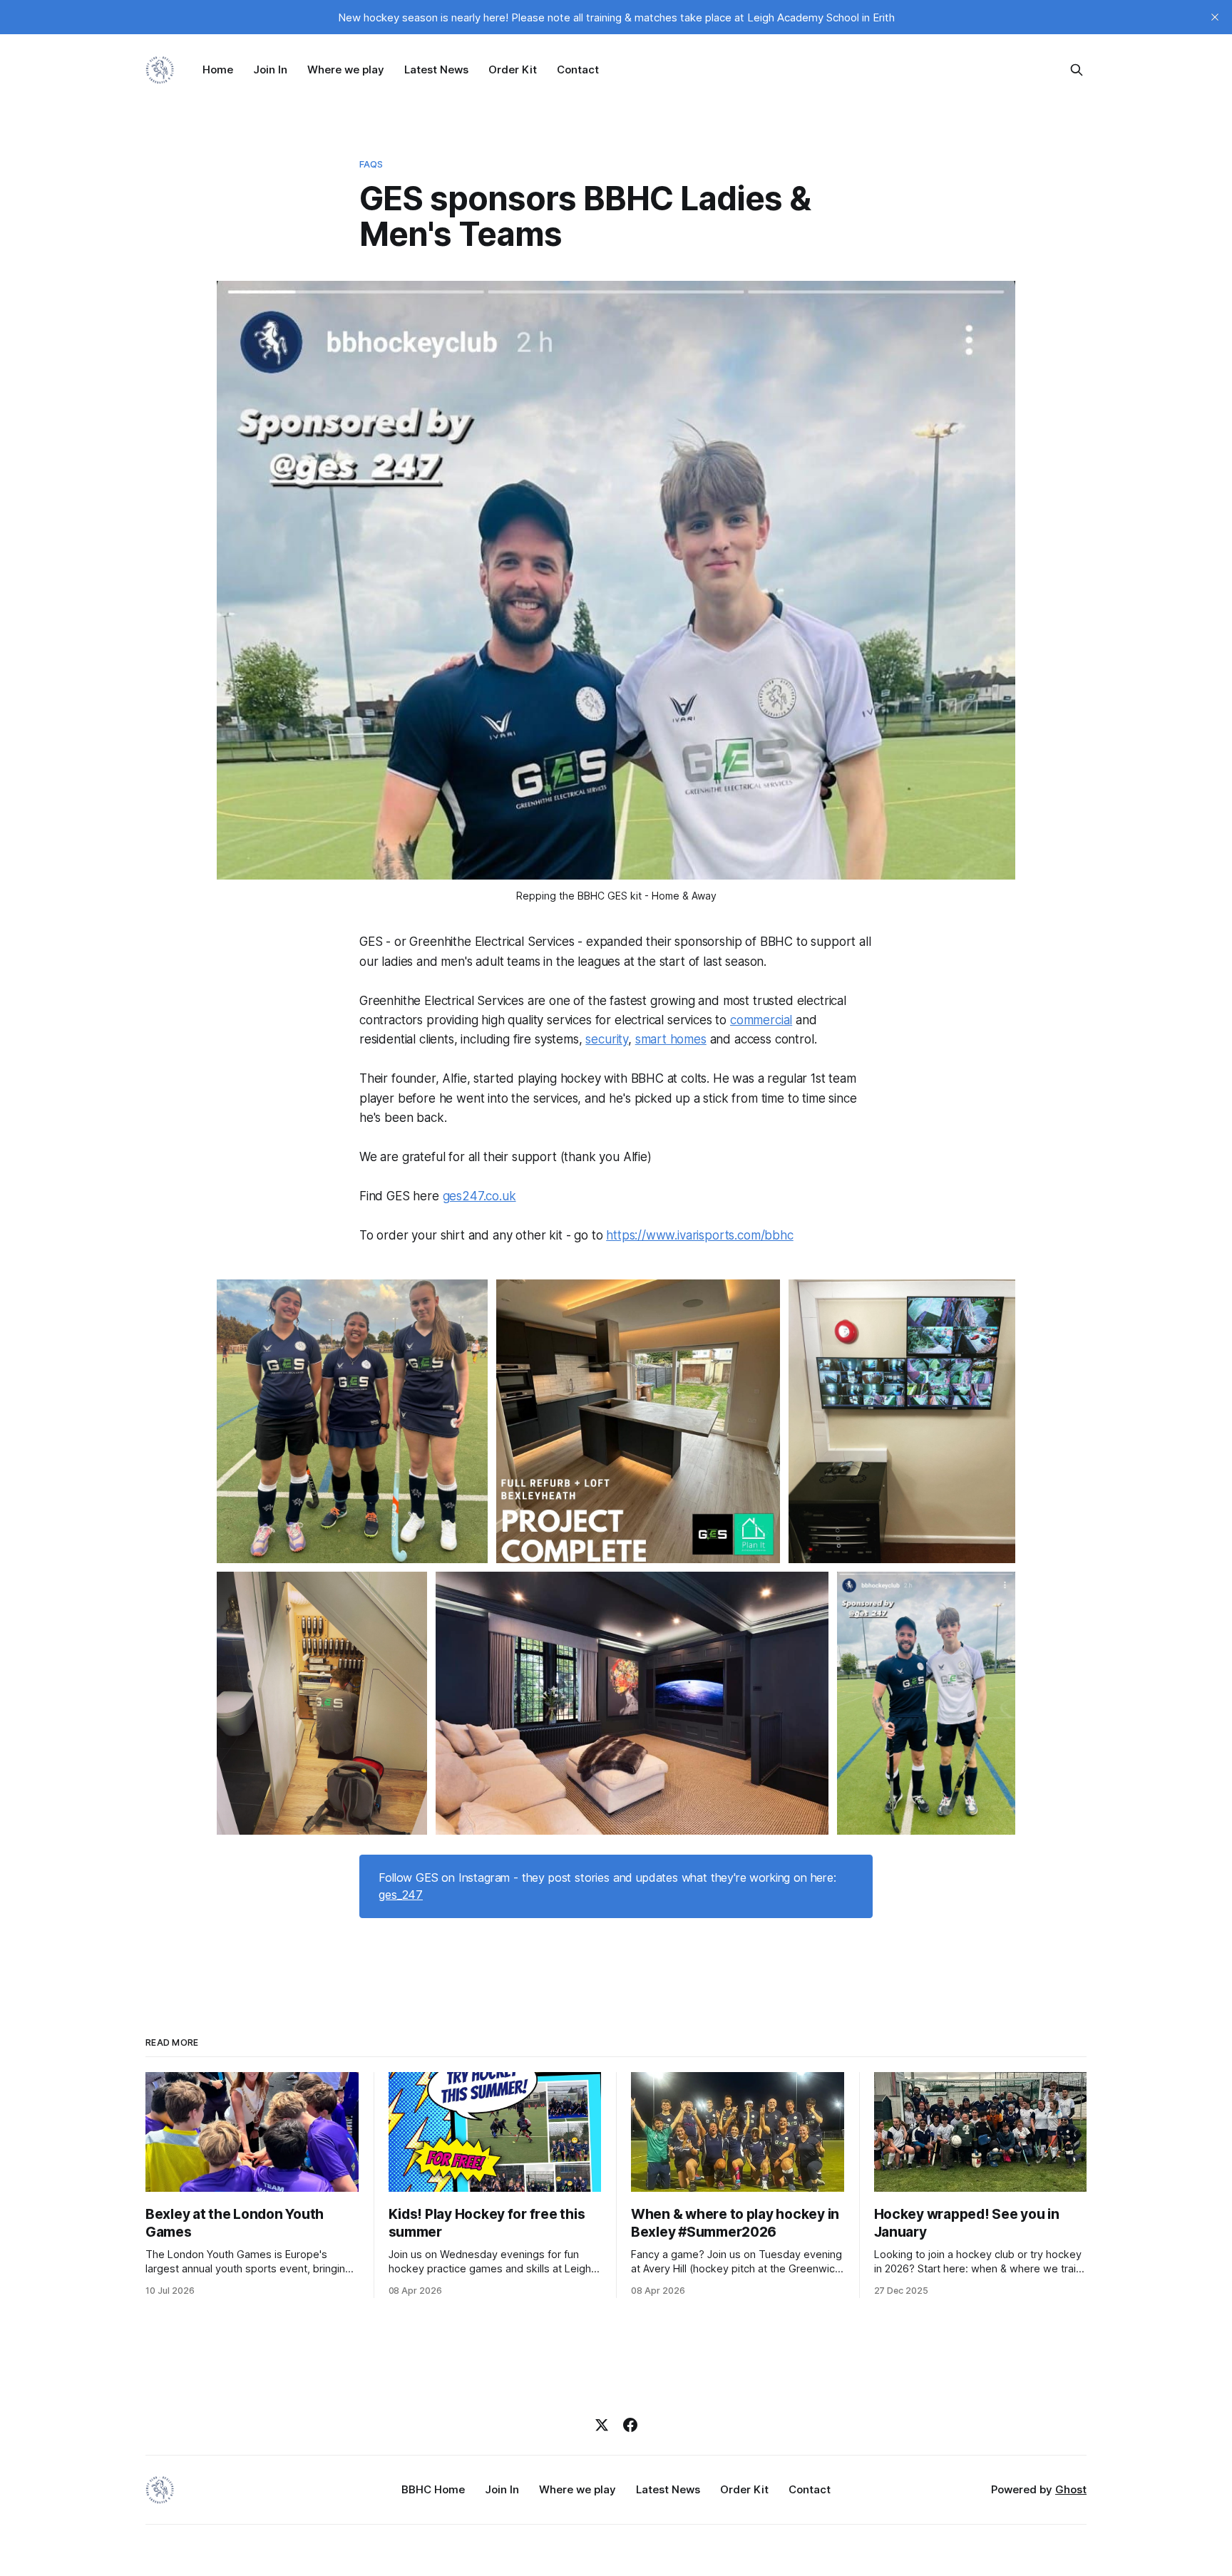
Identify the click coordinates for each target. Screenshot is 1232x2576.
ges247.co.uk (479, 1196)
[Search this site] (1077, 70)
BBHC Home (433, 2489)
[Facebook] (630, 2425)
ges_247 (401, 1895)
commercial (761, 1020)
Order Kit (513, 69)
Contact (578, 69)
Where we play (346, 69)
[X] (602, 2425)
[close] (1215, 17)
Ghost (1071, 2489)
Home (218, 69)
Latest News (436, 69)
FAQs (371, 164)
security (607, 1039)
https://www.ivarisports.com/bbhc (700, 1235)
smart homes (671, 1039)
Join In (270, 69)
